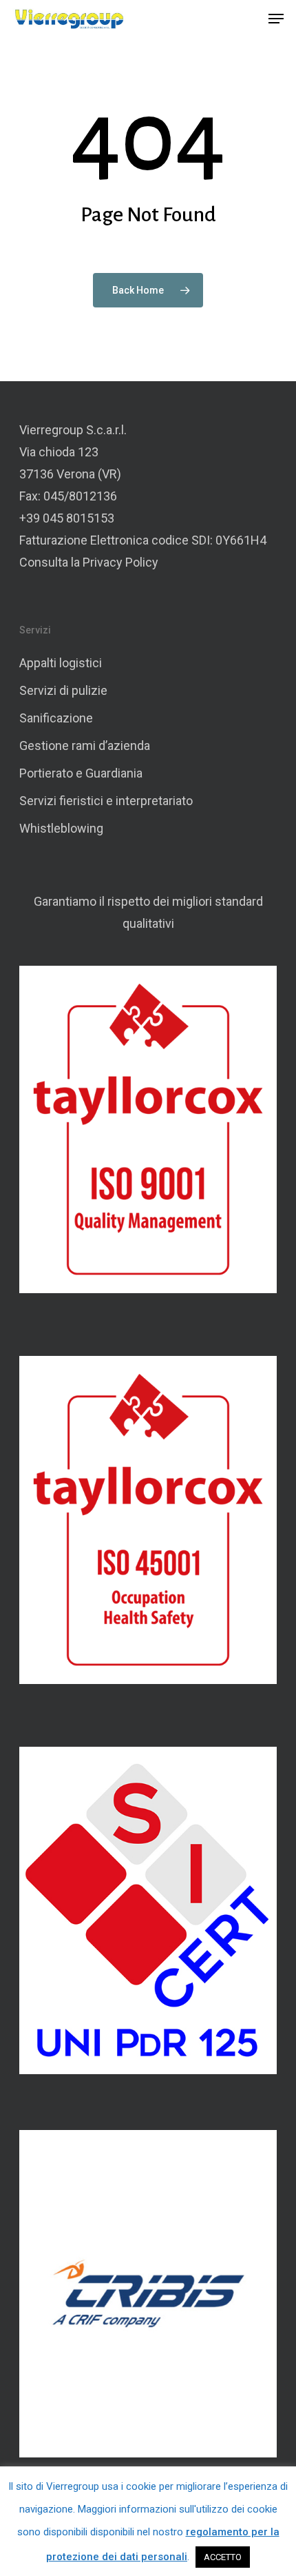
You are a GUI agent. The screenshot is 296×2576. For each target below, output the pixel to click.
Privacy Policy (120, 562)
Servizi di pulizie (63, 690)
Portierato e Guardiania (81, 773)
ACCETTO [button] (223, 2557)
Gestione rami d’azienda (85, 746)
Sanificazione (56, 718)
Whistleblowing (61, 828)
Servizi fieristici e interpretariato (106, 801)
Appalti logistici (61, 663)
